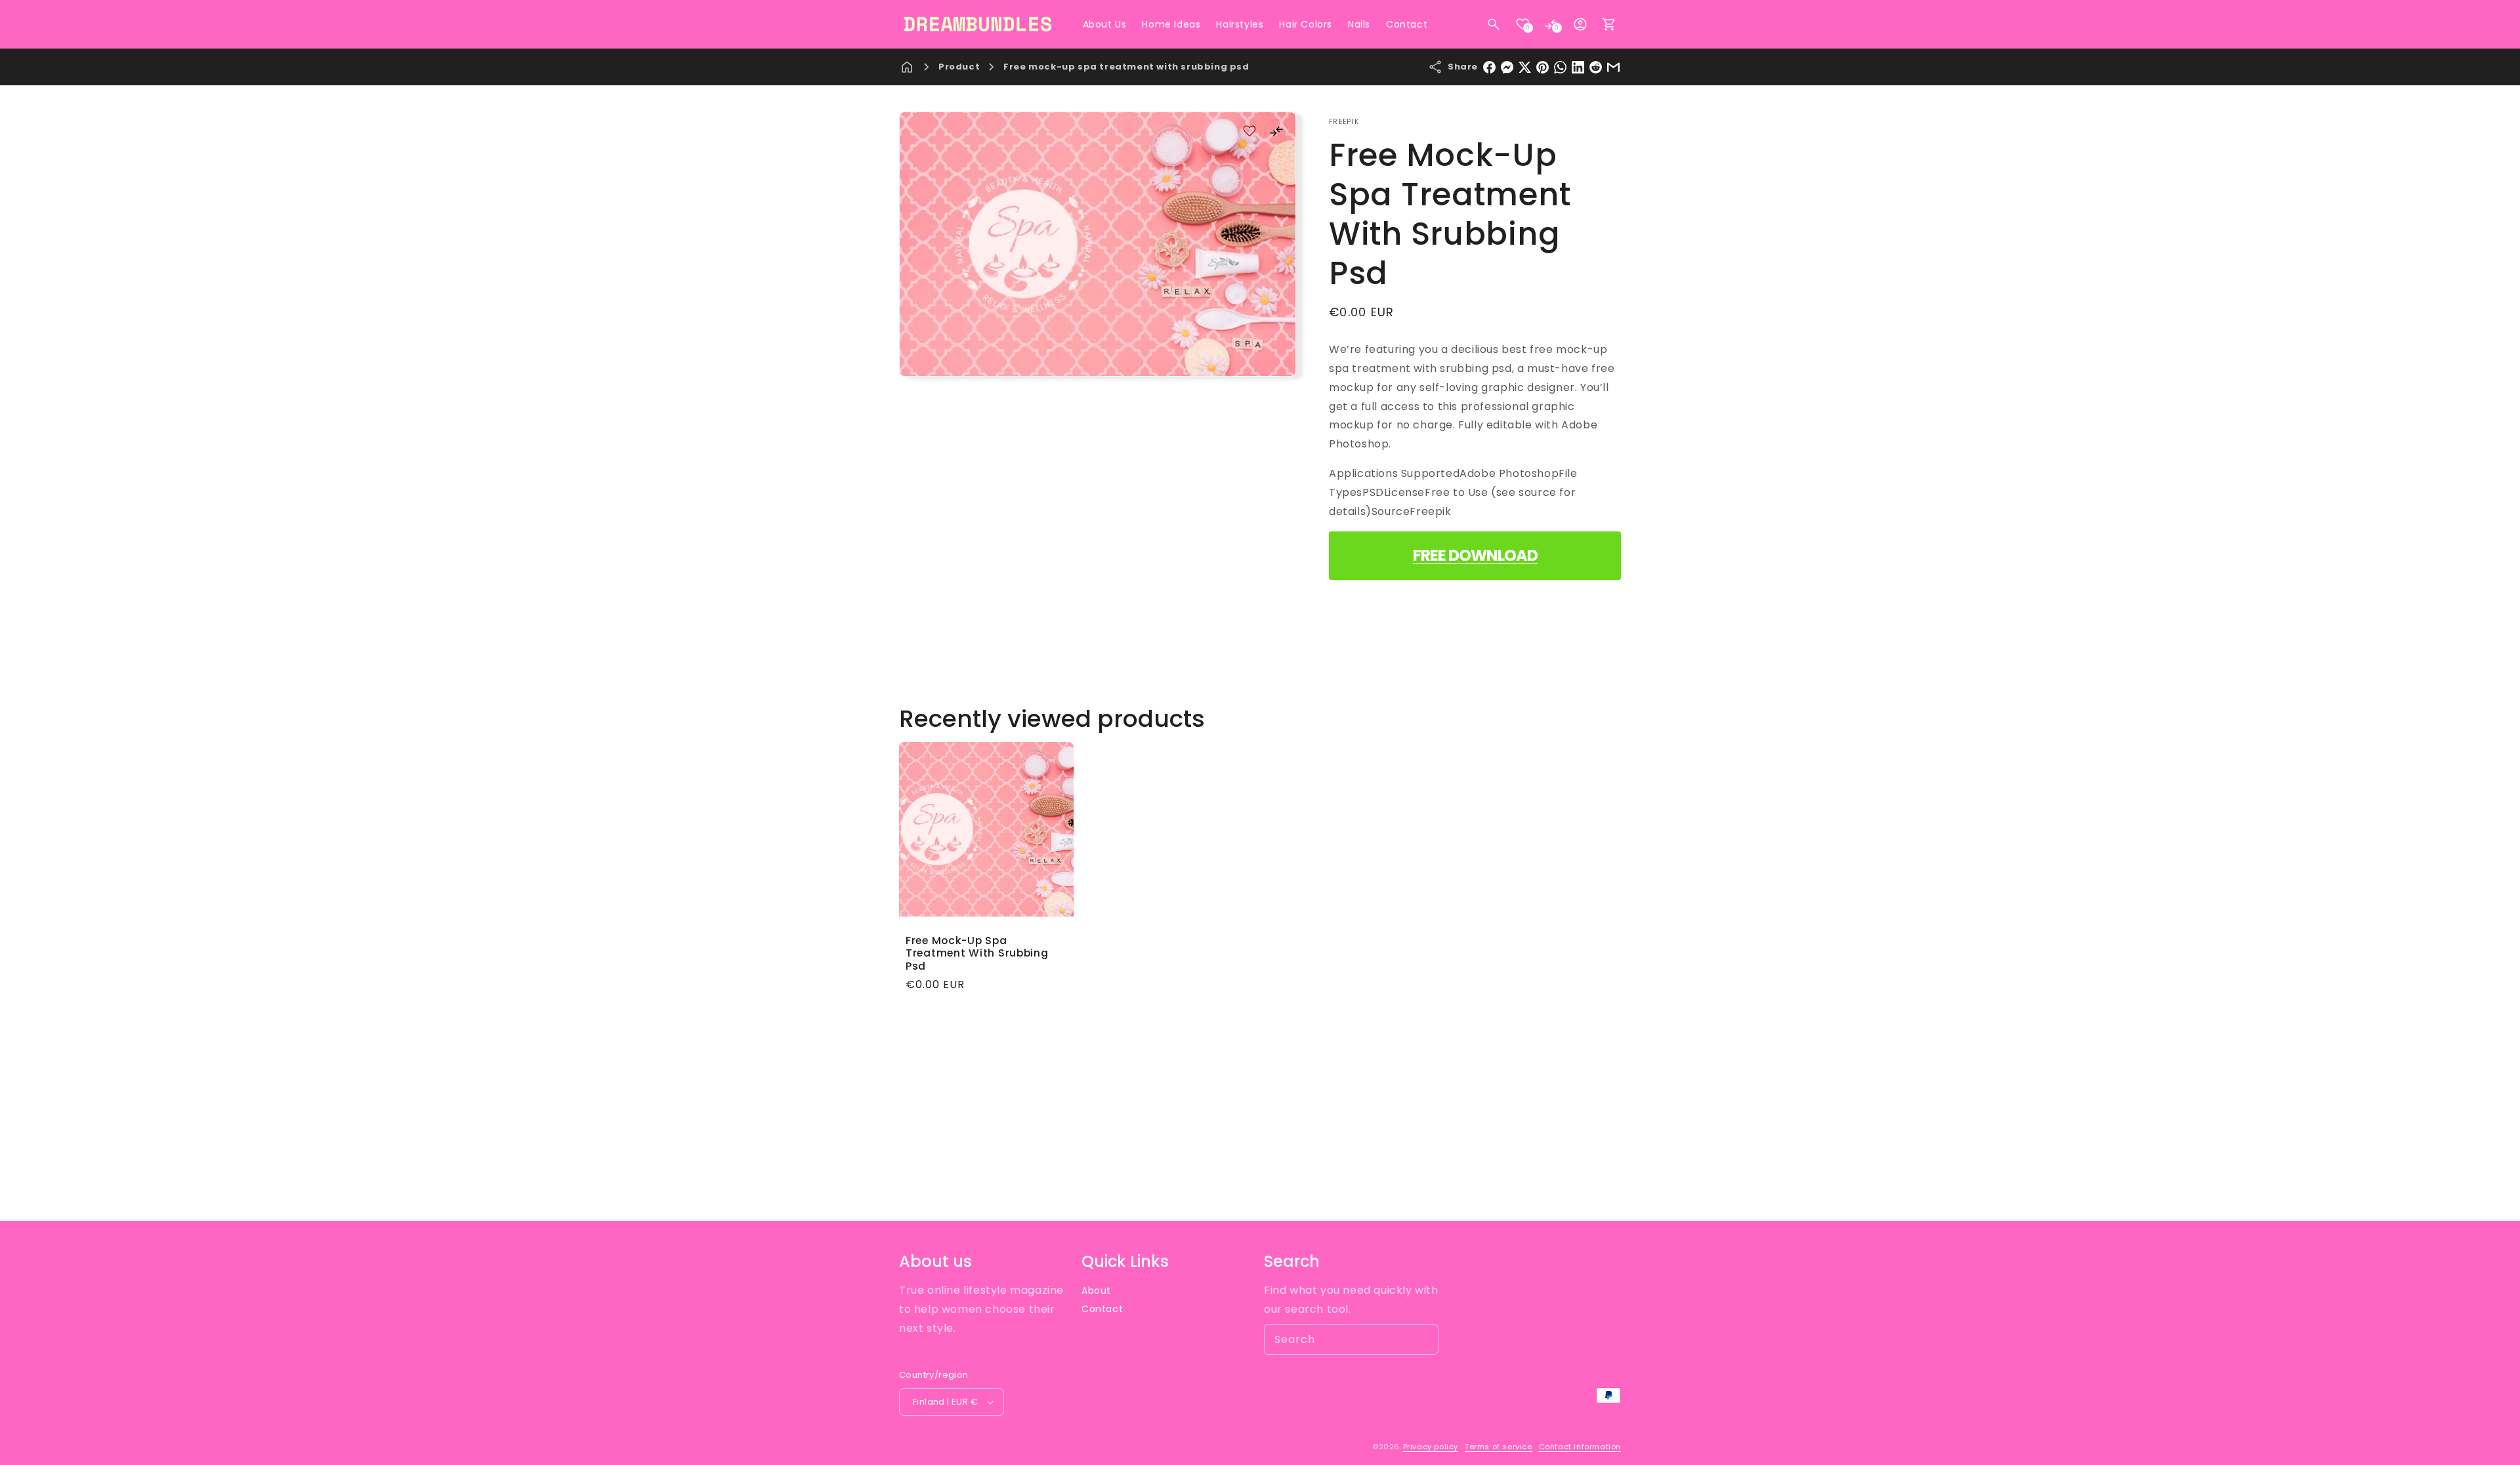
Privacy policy (1431, 1447)
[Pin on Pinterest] (1543, 67)
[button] (1494, 24)
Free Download (1475, 555)
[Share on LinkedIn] (1578, 67)
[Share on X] (1525, 67)
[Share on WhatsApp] (1560, 67)
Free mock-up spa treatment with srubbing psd (1126, 67)
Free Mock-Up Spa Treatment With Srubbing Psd (977, 953)
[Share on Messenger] (1507, 67)
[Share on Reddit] (1596, 67)
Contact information (1580, 1447)
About (1096, 1290)
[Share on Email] (1613, 67)
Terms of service (1499, 1447)
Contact (1102, 1309)
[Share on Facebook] (1489, 67)
